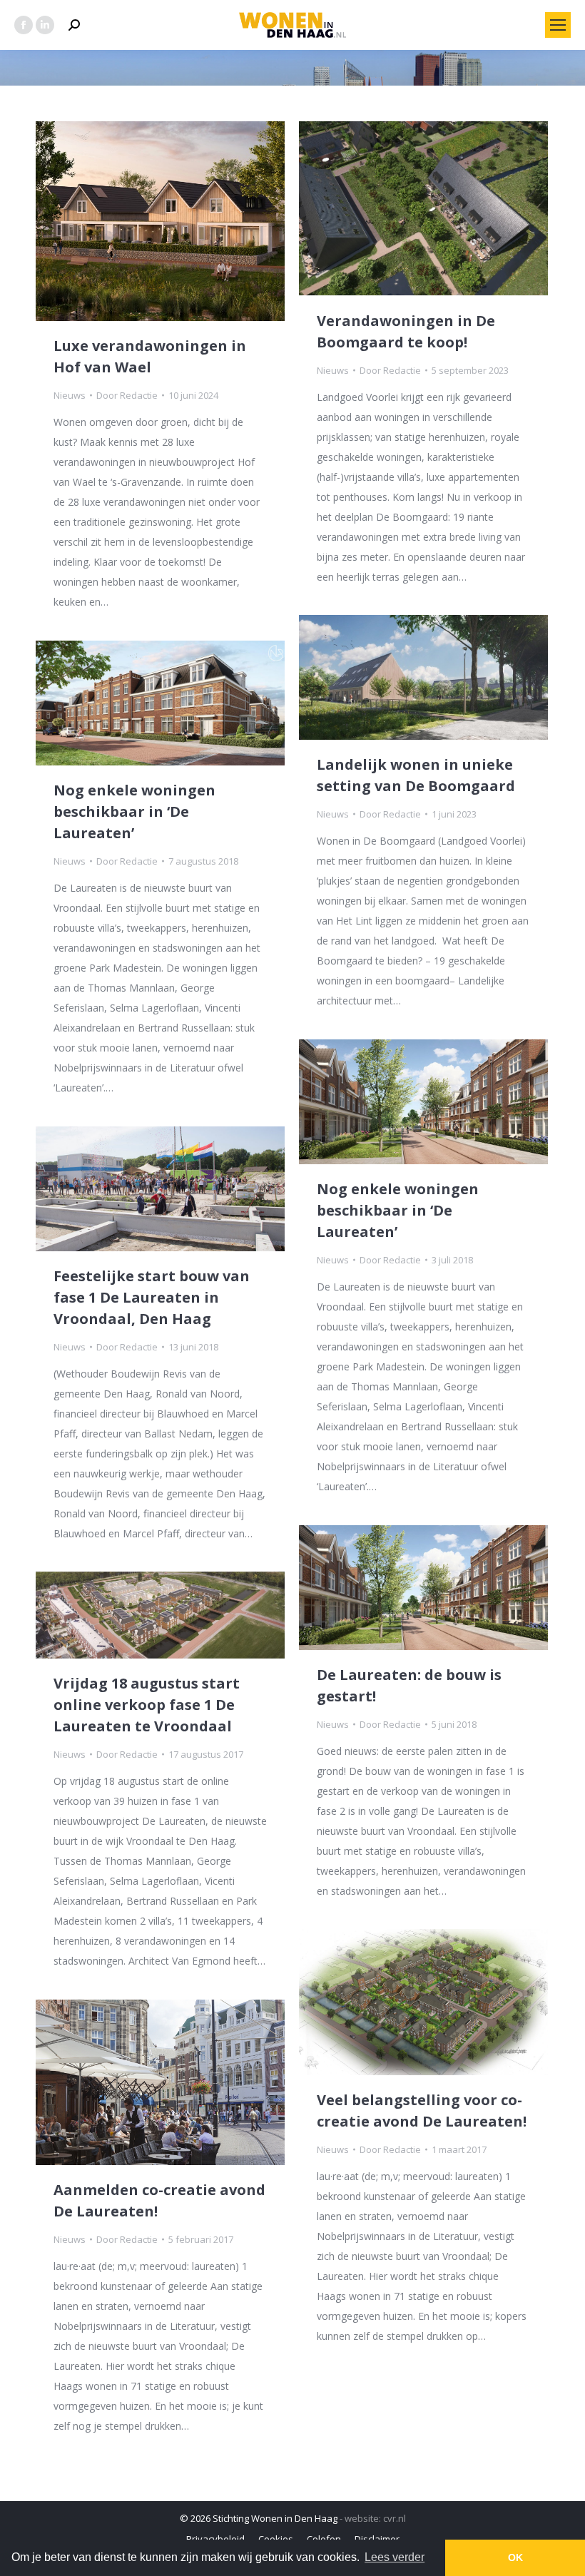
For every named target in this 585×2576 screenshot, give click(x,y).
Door (127, 395)
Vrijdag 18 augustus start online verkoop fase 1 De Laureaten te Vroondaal (147, 1705)
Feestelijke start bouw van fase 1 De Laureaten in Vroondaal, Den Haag (152, 1297)
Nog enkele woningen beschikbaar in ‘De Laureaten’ (134, 811)
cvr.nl (395, 2518)
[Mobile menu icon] (558, 25)
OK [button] (515, 2557)
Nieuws (70, 395)
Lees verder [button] (395, 2557)
